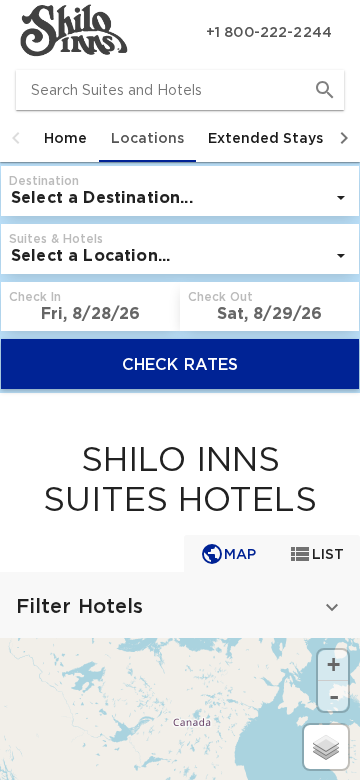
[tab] (65, 138)
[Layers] (326, 747)
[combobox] (180, 90)
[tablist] (180, 138)
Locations (147, 138)
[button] (16, 138)
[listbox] (180, 198)
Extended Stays (265, 138)
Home (65, 138)
